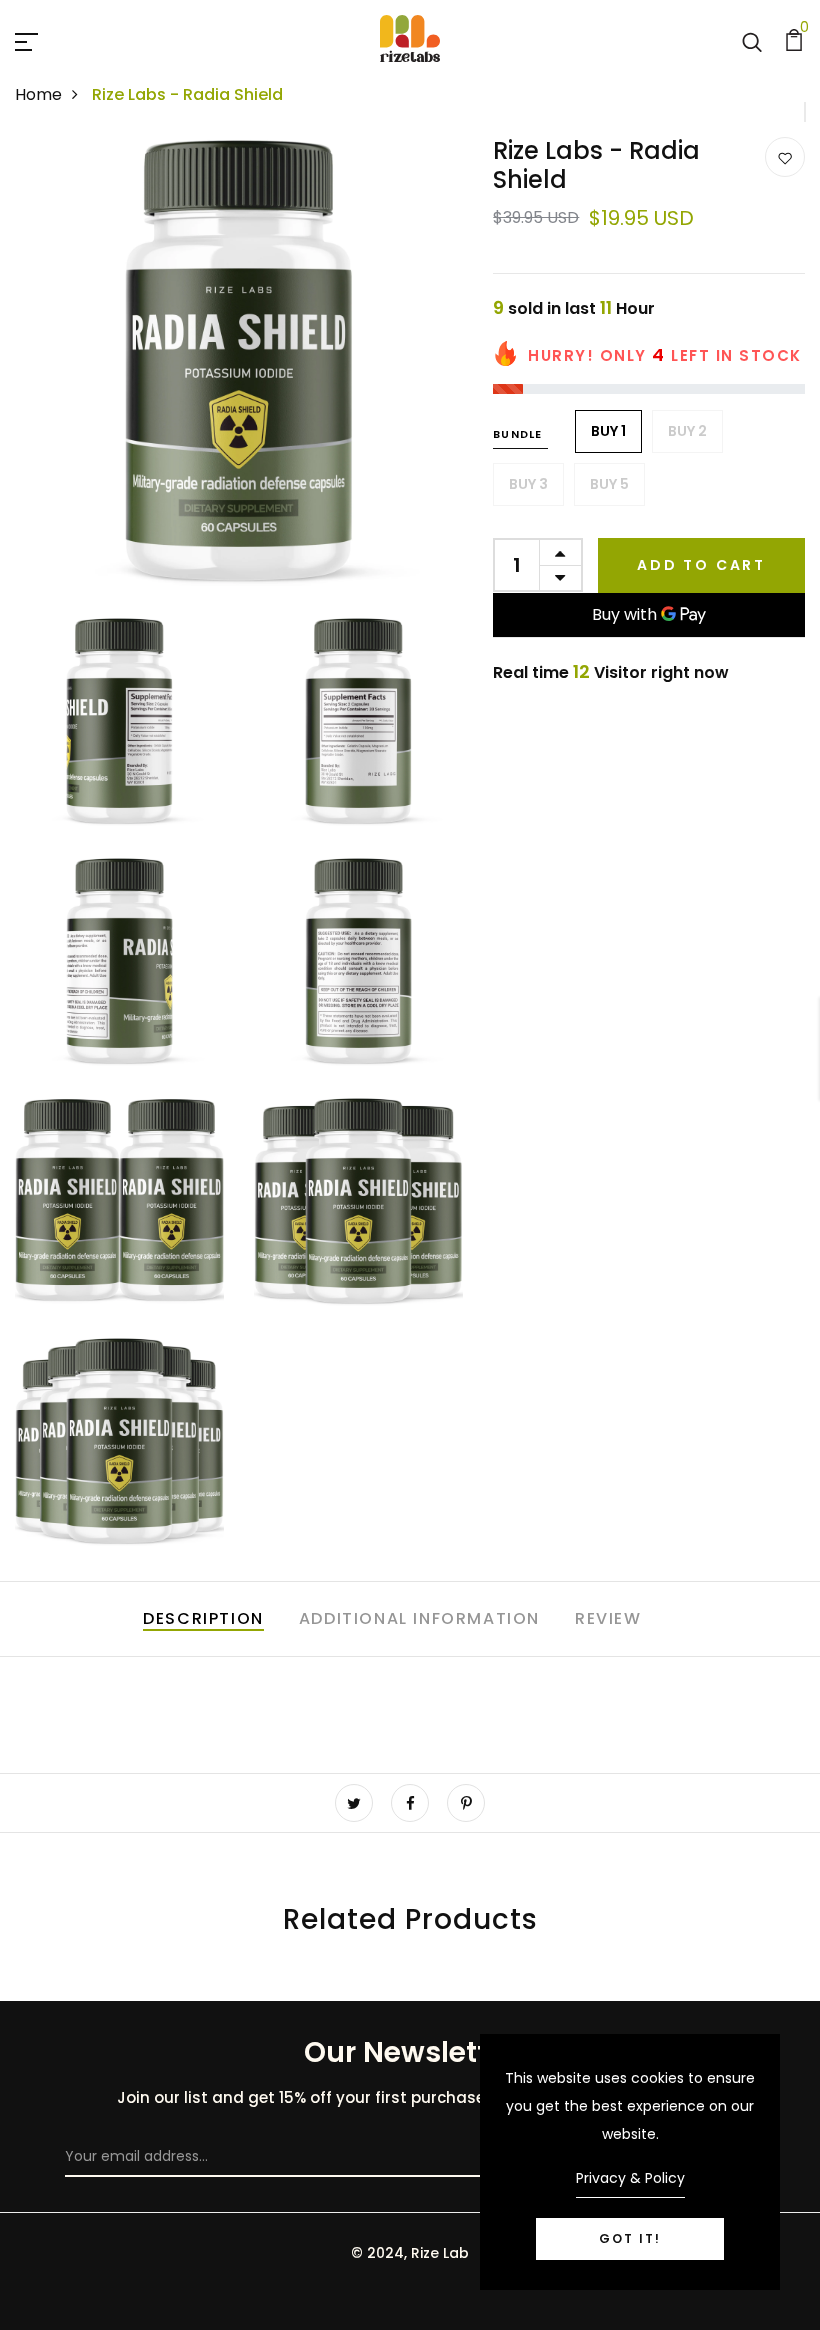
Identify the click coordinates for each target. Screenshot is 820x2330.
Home (38, 94)
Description (203, 1618)
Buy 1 (608, 431)
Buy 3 (528, 484)
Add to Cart (701, 565)
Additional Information (419, 1618)
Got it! (630, 2238)
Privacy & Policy (630, 2178)
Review (608, 1618)
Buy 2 (687, 431)
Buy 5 (609, 484)
